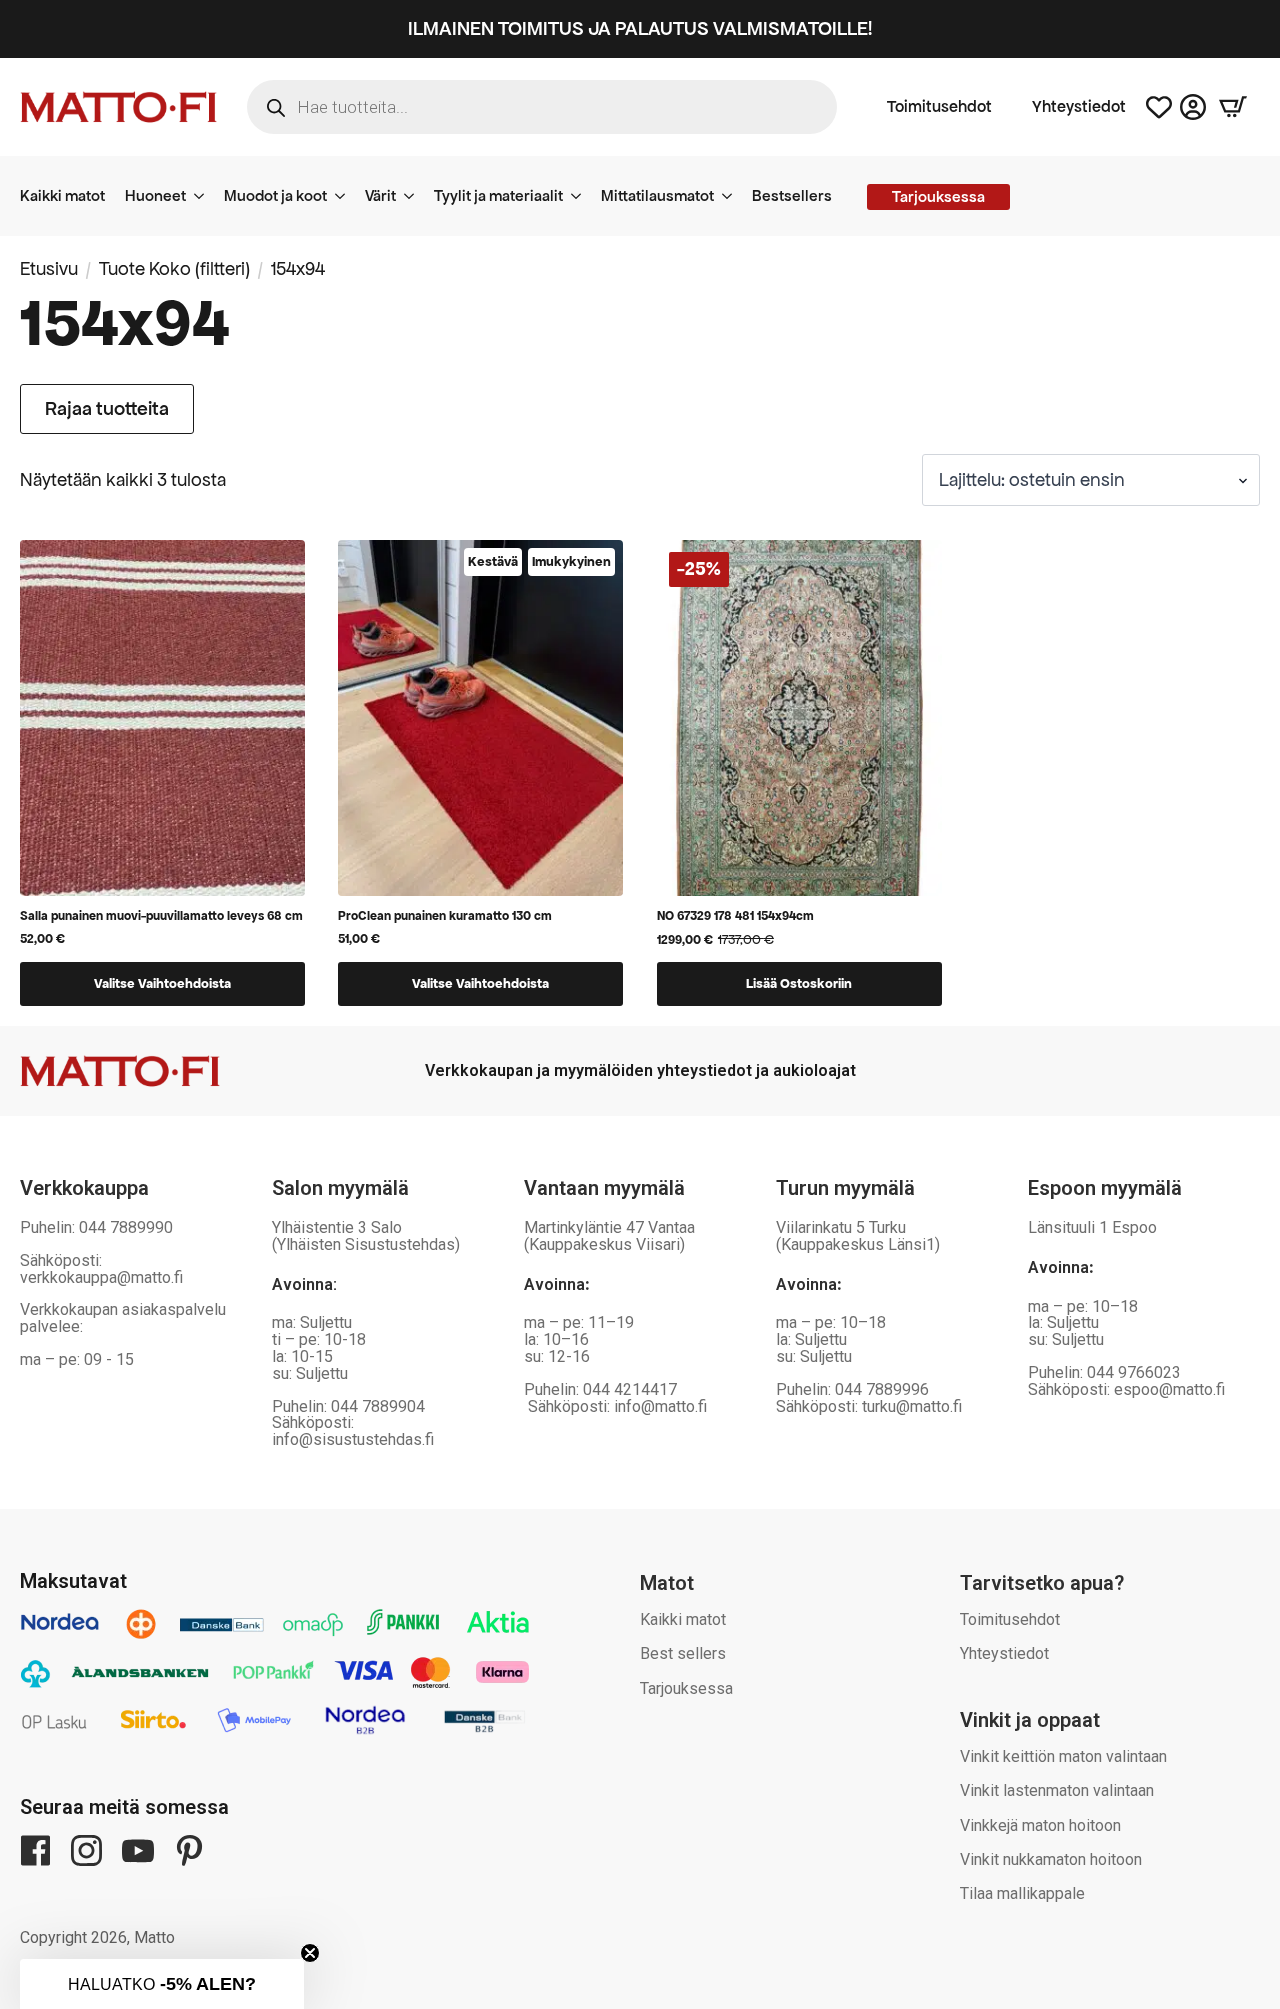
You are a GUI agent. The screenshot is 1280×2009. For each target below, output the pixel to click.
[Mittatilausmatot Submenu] (733, 196)
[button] (162, 1984)
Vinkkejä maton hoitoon (1040, 1825)
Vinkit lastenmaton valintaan (1057, 1790)
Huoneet (155, 195)
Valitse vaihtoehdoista (162, 983)
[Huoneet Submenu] (205, 196)
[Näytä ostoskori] (1233, 107)
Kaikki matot (62, 195)
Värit (380, 195)
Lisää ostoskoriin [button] (799, 983)
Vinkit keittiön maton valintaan (1063, 1756)
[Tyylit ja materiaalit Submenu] (582, 196)
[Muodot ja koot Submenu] (346, 196)
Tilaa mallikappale (1022, 1893)
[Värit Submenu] (415, 196)
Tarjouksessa (686, 1688)
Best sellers (683, 1653)
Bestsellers (792, 195)
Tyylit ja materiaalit (498, 195)
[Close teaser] (310, 1953)
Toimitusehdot (939, 107)
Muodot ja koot (275, 195)
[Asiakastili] (1193, 107)
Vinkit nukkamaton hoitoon (1051, 1859)
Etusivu (49, 268)
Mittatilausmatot (657, 195)
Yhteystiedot (1079, 107)
